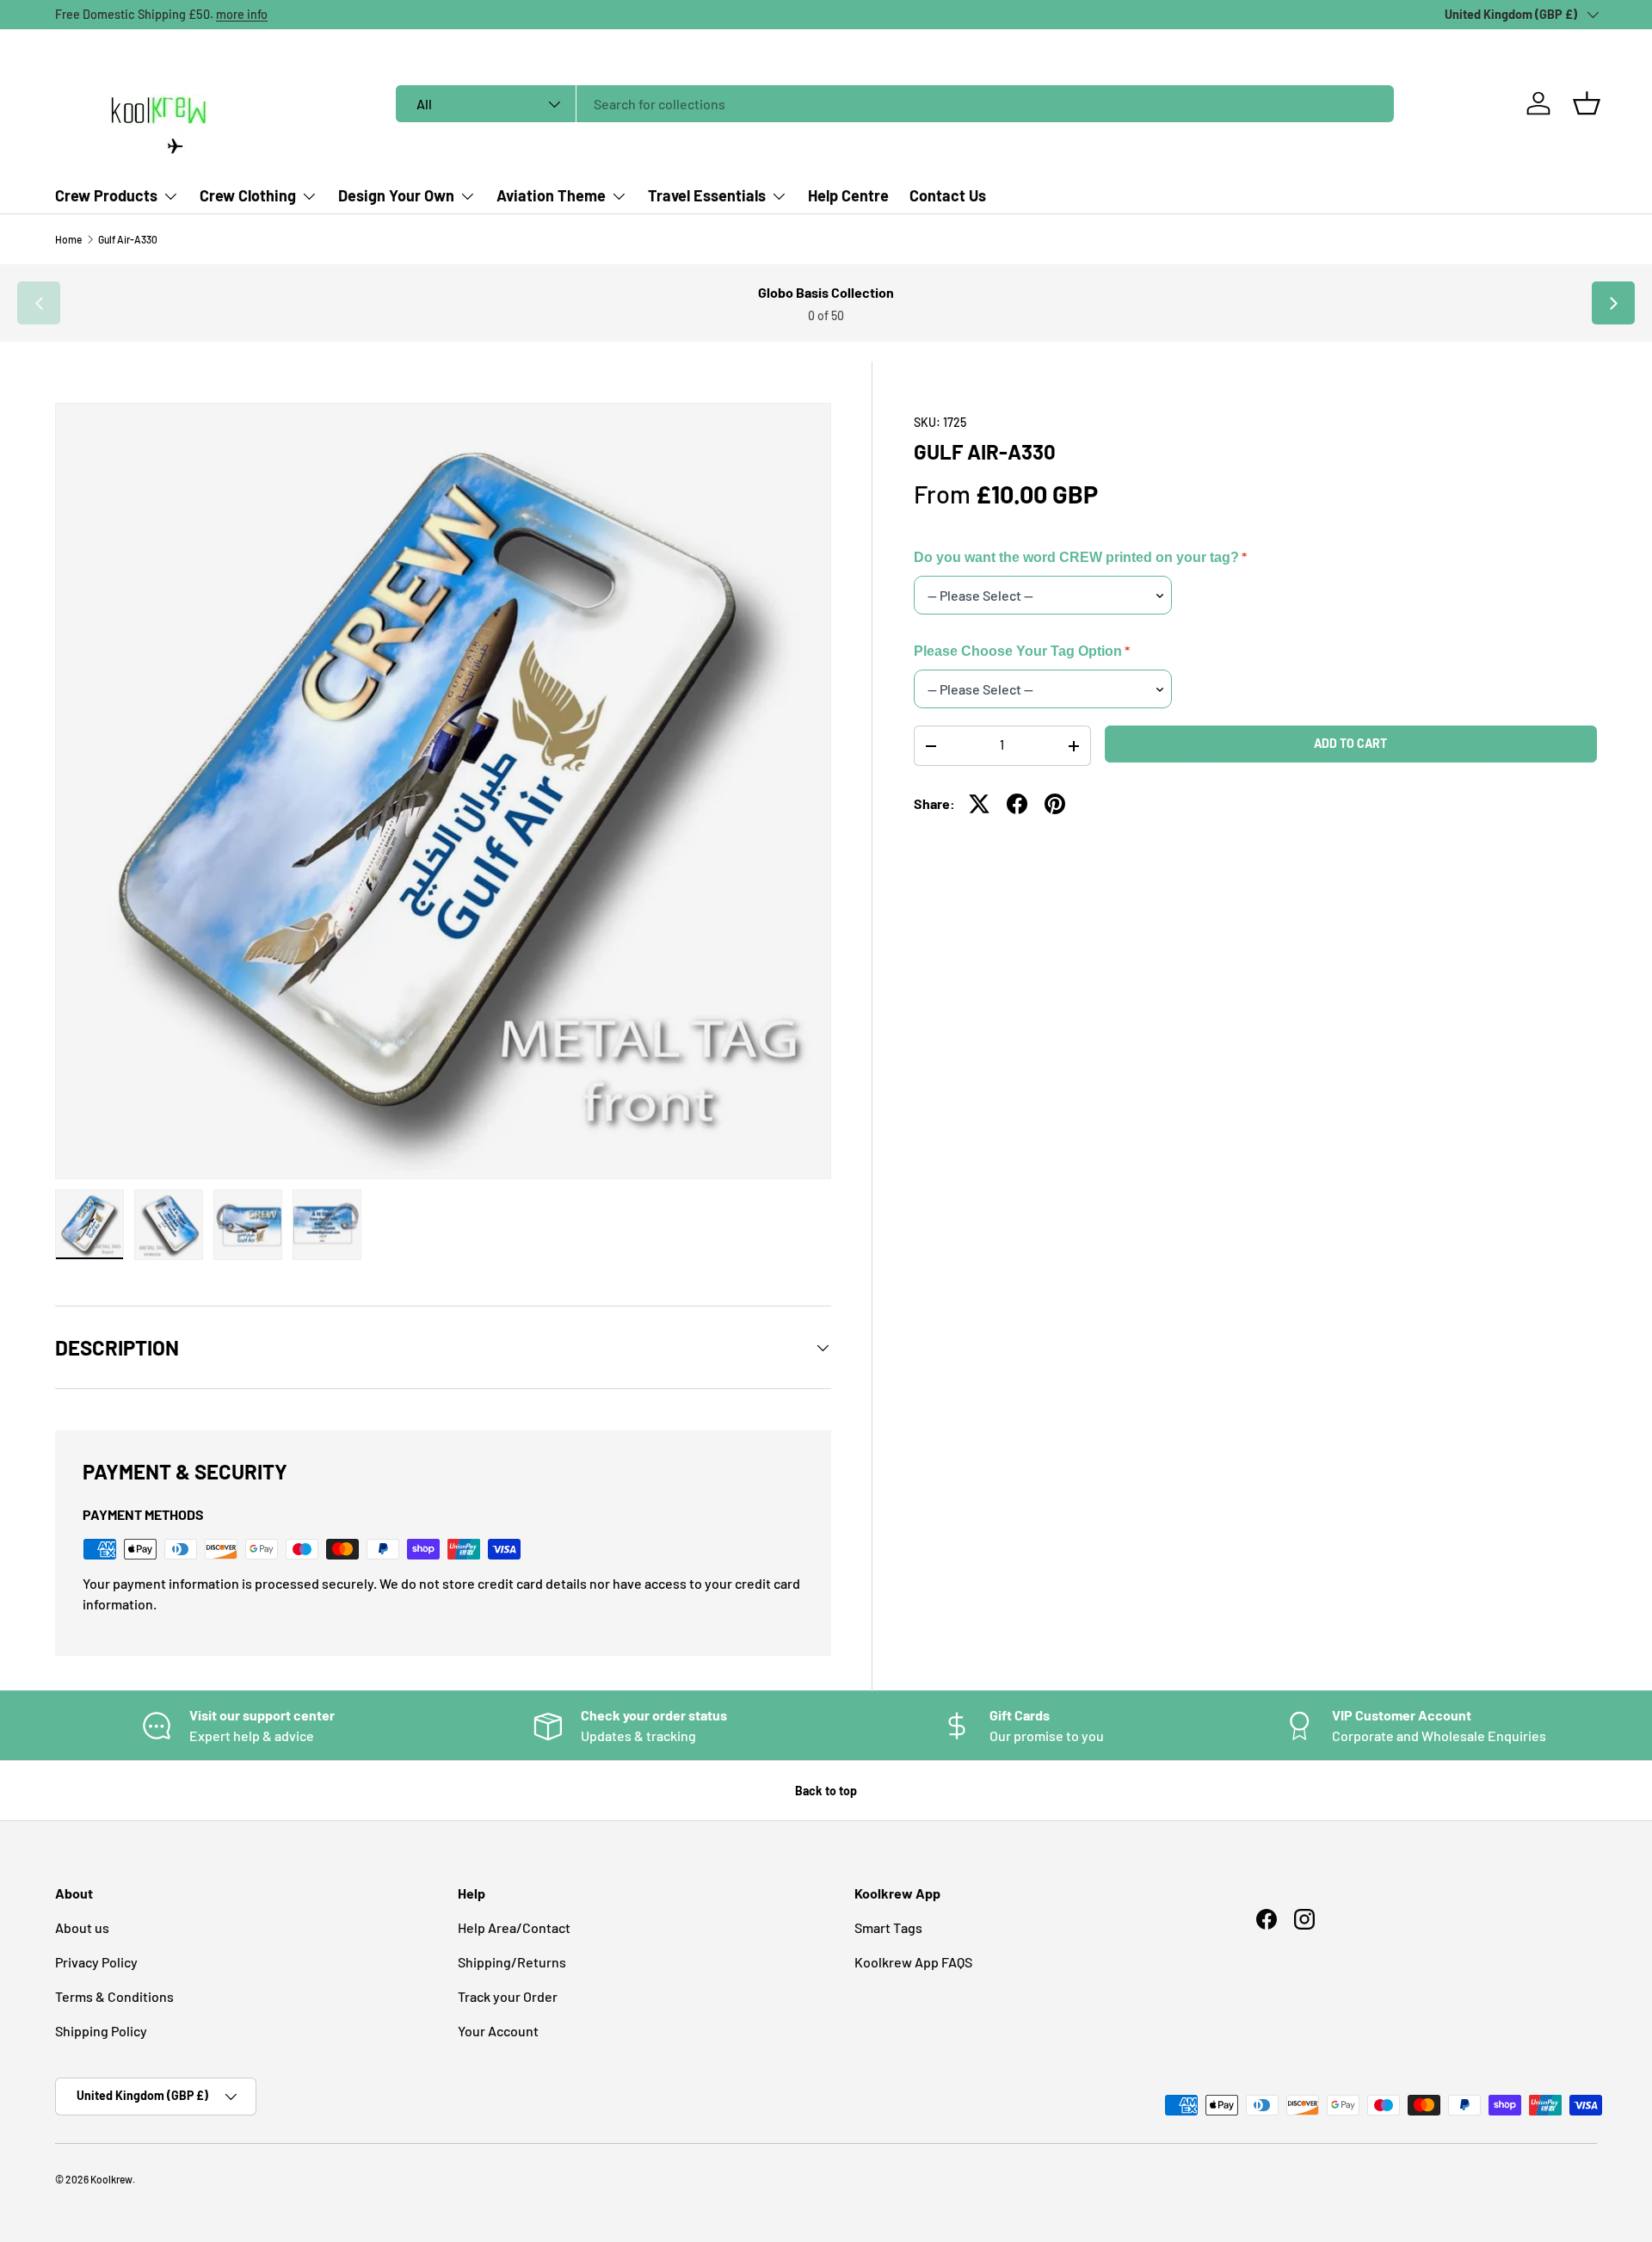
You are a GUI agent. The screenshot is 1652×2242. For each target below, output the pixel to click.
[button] (1587, 103)
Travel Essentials (707, 195)
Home (68, 239)
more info (242, 14)
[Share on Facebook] (1017, 804)
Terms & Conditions (114, 1996)
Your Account (498, 2031)
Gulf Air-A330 (128, 239)
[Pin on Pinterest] (1055, 804)
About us (82, 1927)
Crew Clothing (248, 195)
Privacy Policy (96, 1962)
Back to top (826, 1791)
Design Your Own (396, 195)
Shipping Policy (101, 2031)
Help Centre (848, 195)
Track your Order (508, 1996)
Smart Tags (888, 1927)
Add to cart (1350, 744)
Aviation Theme (551, 195)
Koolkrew (111, 2179)
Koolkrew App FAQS (913, 1962)
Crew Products (106, 195)
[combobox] (895, 104)
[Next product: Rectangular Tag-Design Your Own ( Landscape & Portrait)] (1613, 303)
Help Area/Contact (514, 1927)
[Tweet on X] (979, 804)
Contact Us (948, 195)
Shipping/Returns (512, 1962)
